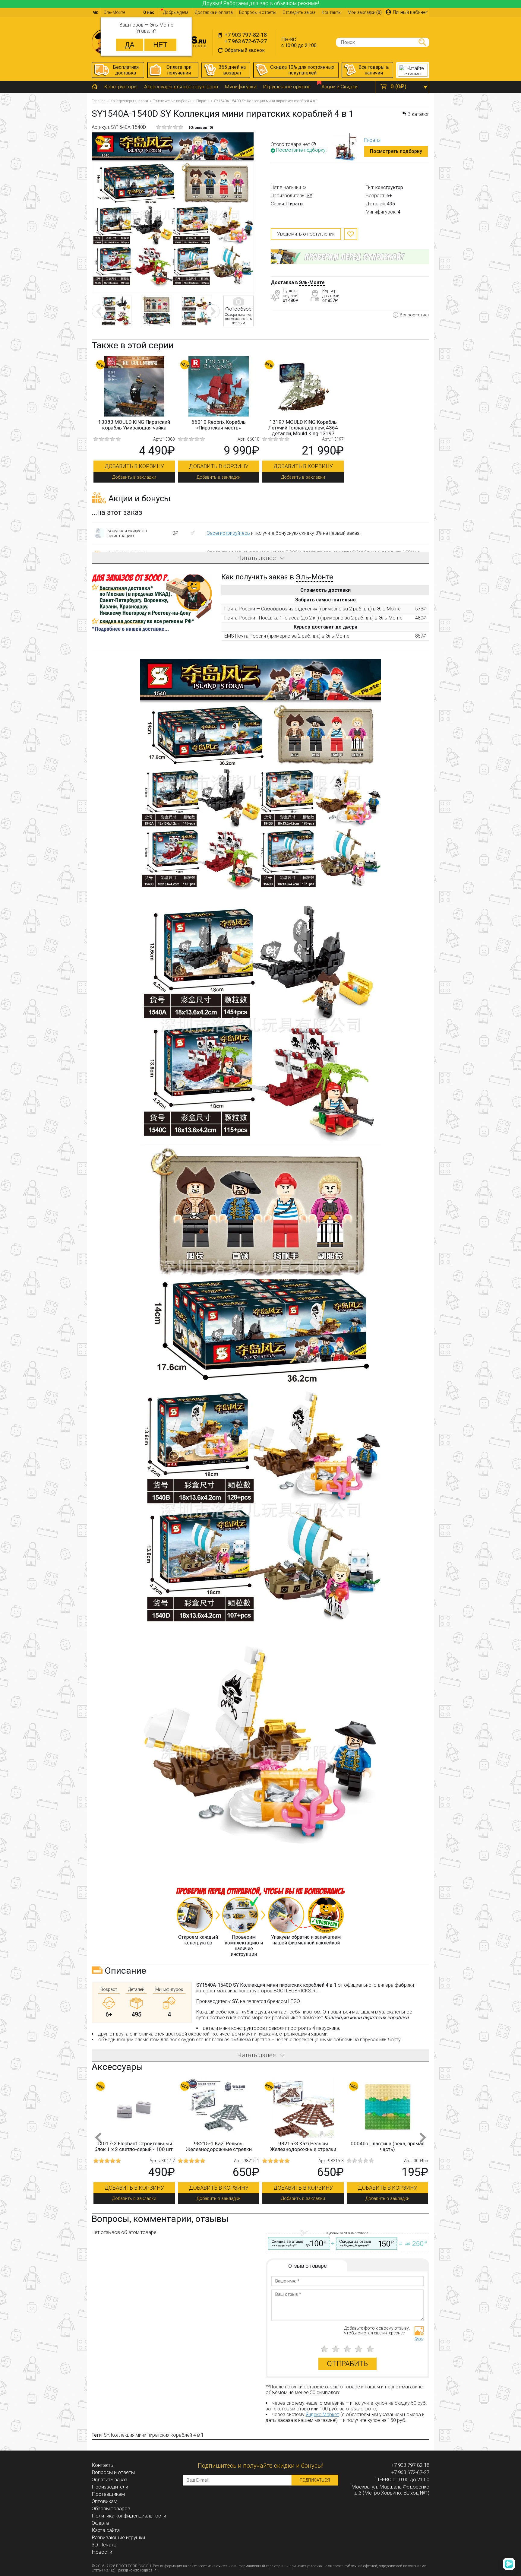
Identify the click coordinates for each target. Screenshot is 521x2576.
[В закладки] (351, 234)
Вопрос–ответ (415, 315)
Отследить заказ (299, 12)
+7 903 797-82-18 (246, 35)
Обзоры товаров (111, 2508)
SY (309, 196)
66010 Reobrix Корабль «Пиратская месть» (219, 425)
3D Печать (104, 2545)
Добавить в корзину (134, 466)
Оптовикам (104, 2501)
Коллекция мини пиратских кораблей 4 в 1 (157, 2435)
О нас (149, 12)
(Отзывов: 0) (201, 127)
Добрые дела (176, 12)
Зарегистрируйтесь (228, 533)
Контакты (332, 12)
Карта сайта (106, 2530)
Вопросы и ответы (258, 12)
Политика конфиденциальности (129, 2516)
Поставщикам (108, 2494)
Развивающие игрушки (118, 2537)
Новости (102, 2552)
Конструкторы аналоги (129, 101)
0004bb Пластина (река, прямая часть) (219, 2146)
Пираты (203, 101)
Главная (99, 101)
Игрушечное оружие (287, 87)
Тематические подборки (172, 101)
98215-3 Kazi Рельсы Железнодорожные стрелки (134, 2146)
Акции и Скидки (339, 87)
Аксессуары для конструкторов (181, 87)
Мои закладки (365, 12)
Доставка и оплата (214, 12)
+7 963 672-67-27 (246, 41)
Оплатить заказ (109, 2479)
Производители (110, 2487)
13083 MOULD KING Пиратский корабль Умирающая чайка (134, 425)
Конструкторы (121, 87)
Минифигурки (240, 87)
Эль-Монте (312, 282)
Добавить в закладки (134, 477)
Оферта (100, 2523)
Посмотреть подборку (396, 151)
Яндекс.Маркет (322, 2414)
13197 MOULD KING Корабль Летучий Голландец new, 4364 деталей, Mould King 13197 (303, 428)
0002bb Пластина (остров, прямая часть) (303, 2146)
